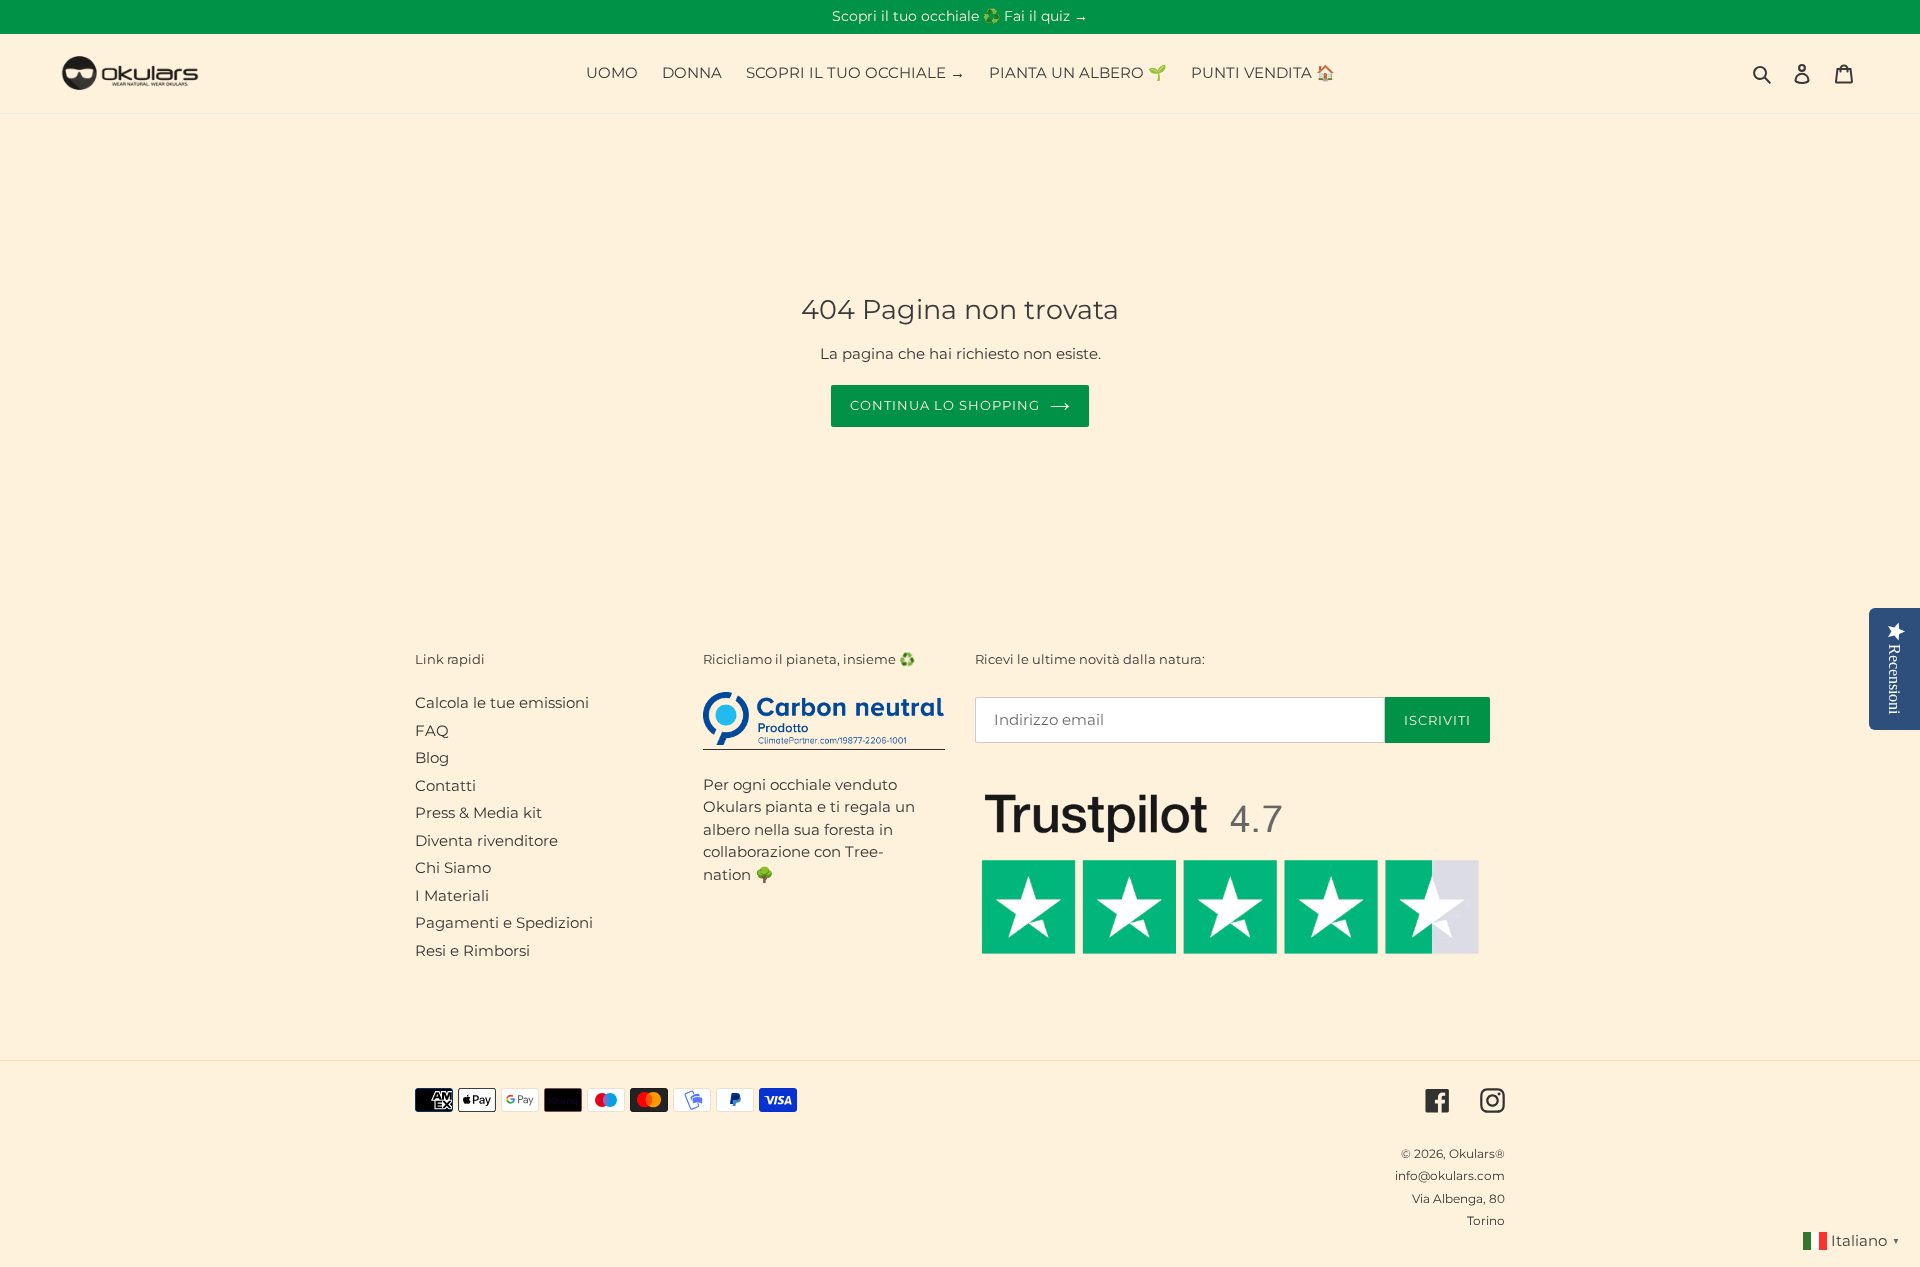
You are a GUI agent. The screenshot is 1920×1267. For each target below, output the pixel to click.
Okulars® (1477, 1153)
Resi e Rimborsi (472, 950)
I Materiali (452, 895)
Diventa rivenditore (486, 840)
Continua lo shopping (945, 405)
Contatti (445, 785)
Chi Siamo (453, 867)
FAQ (432, 730)
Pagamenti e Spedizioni (504, 922)
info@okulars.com (1450, 1175)
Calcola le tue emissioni (502, 702)
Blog (432, 757)
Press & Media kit (478, 812)
